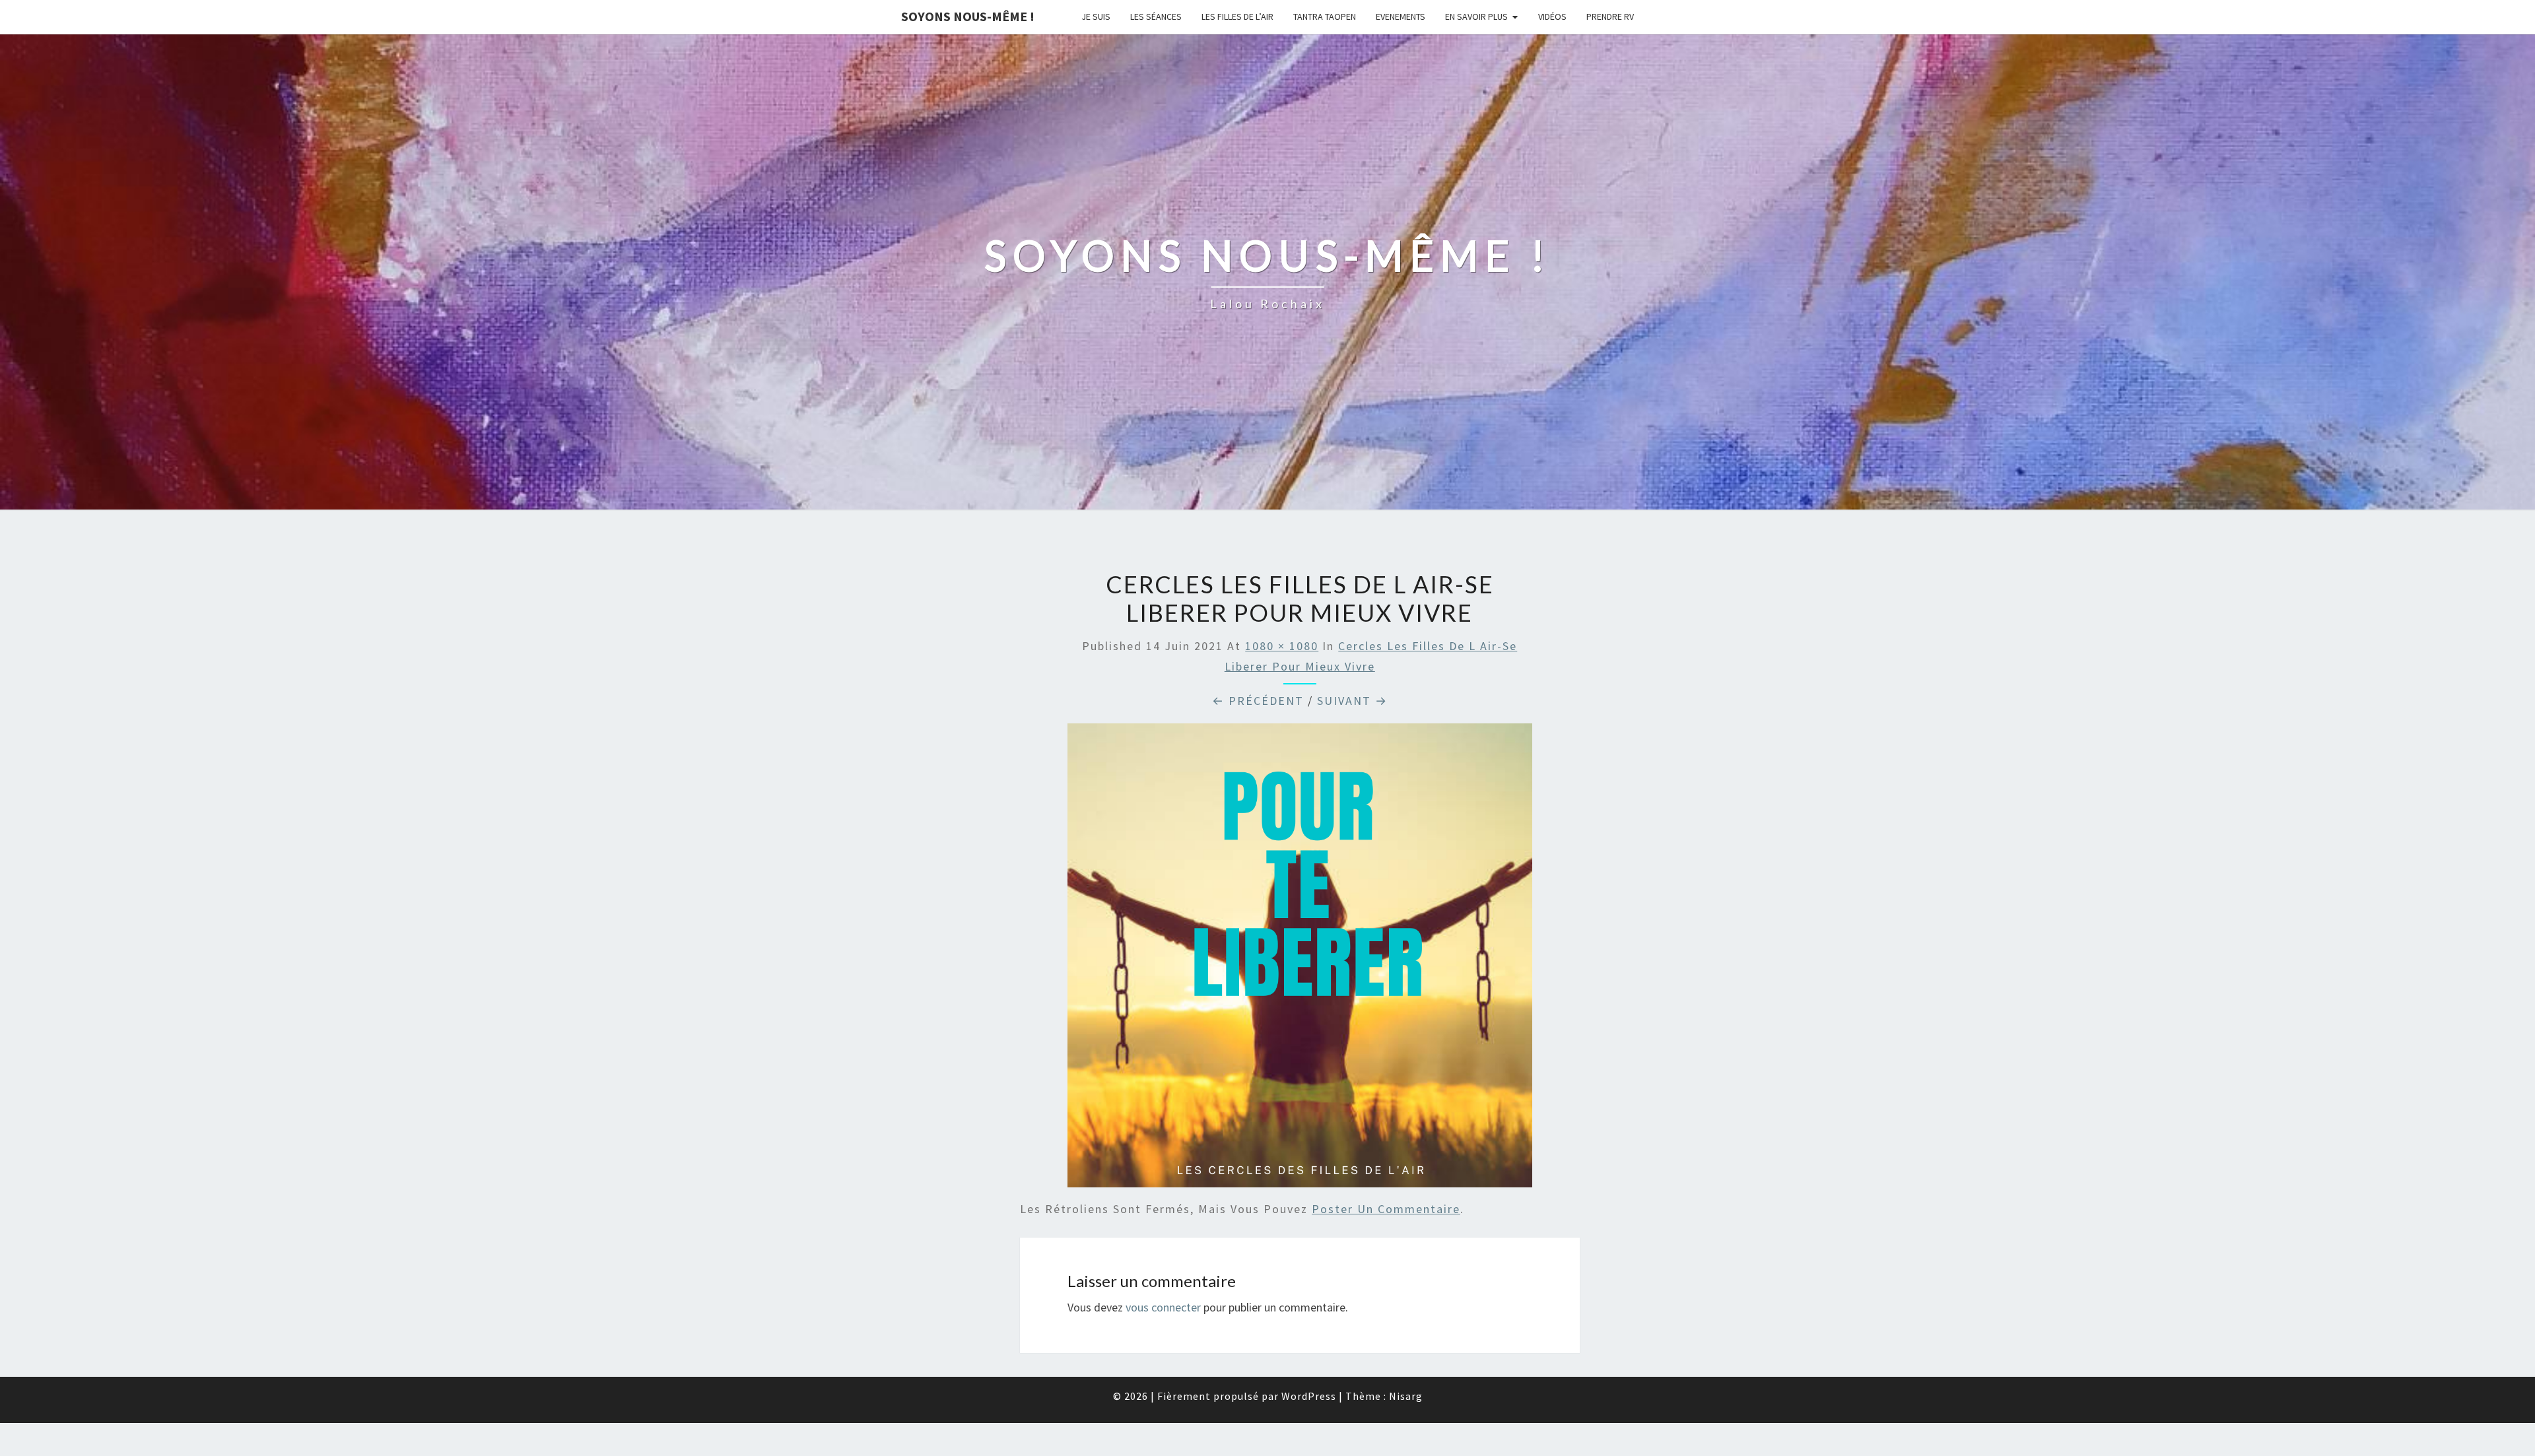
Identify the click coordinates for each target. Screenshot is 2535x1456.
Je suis (1096, 17)
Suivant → (1352, 701)
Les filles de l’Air (1237, 17)
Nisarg (1406, 1396)
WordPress (1309, 1396)
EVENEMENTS (1401, 17)
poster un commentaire (1386, 1209)
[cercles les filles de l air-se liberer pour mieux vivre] (1300, 960)
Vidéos (1552, 17)
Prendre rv (1610, 17)
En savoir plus (1476, 17)
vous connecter (1163, 1307)
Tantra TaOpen (1325, 17)
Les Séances (1156, 17)
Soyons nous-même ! (968, 16)
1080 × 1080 (1282, 646)
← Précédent (1258, 701)
